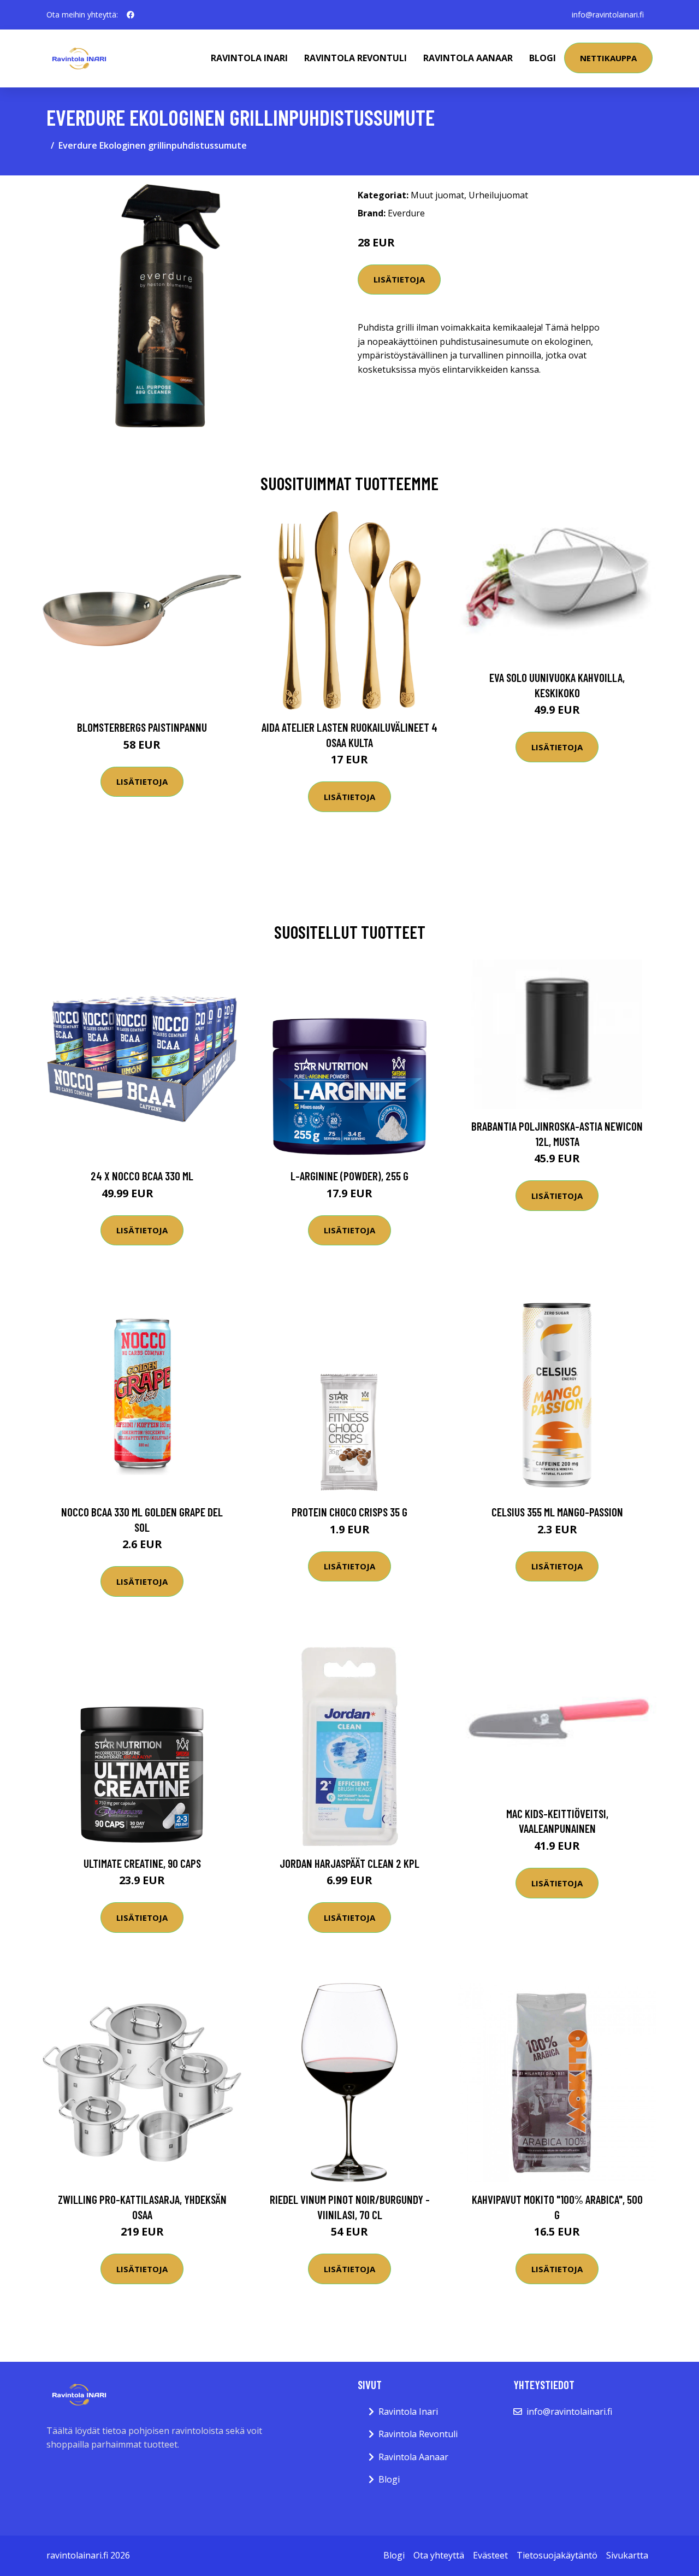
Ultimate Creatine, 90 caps (142, 1863)
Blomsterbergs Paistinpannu (142, 727)
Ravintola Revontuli (356, 58)
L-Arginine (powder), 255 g (349, 1176)
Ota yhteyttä (439, 2555)
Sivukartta (627, 2555)
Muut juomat (437, 195)
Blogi (543, 58)
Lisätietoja (399, 279)
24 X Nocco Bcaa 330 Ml (142, 1176)
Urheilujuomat (498, 195)
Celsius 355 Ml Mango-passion (557, 1512)
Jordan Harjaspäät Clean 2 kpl (349, 1863)
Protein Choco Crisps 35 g (349, 1512)
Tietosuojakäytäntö (557, 2555)
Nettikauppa (608, 58)
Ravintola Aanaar (468, 58)
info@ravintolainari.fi (608, 14)
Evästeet (490, 2555)
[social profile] (131, 15)
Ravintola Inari (249, 58)
